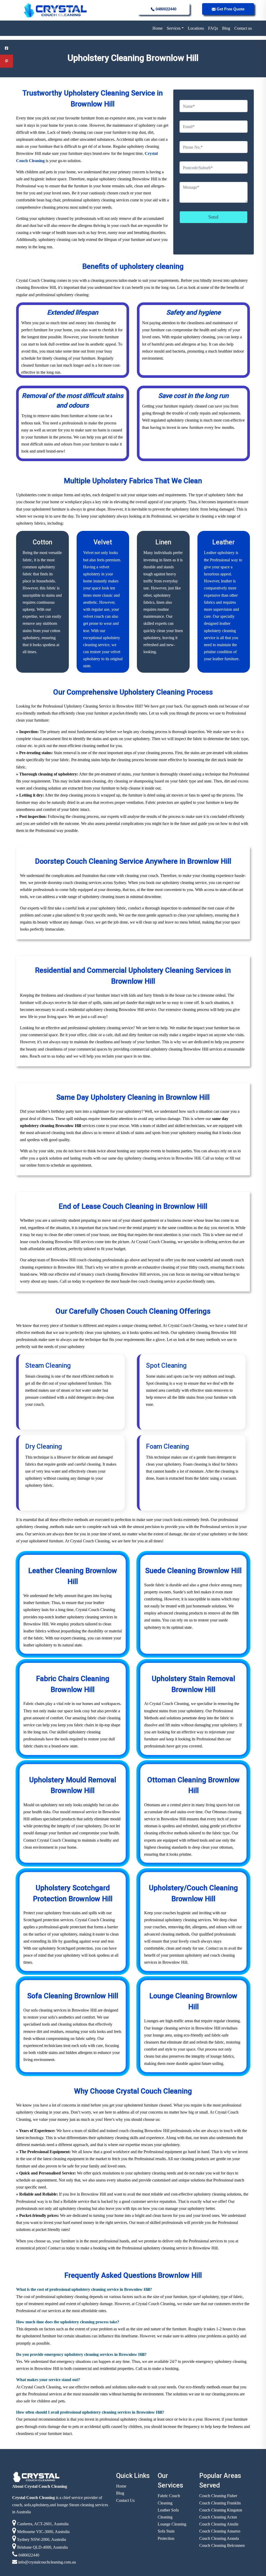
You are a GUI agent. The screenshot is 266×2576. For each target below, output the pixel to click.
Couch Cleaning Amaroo (220, 2531)
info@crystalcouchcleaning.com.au (46, 2562)
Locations (196, 28)
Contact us (243, 28)
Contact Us (125, 2500)
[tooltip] (6, 48)
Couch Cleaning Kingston (221, 2510)
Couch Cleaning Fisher (218, 2496)
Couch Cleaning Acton (218, 2517)
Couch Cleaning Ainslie (219, 2524)
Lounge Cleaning (172, 2524)
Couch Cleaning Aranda (219, 2538)
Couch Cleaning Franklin (220, 2503)
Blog (226, 28)
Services (174, 28)
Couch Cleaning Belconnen (222, 2545)
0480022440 (165, 9)
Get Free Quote (230, 9)
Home (158, 28)
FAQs (213, 28)
